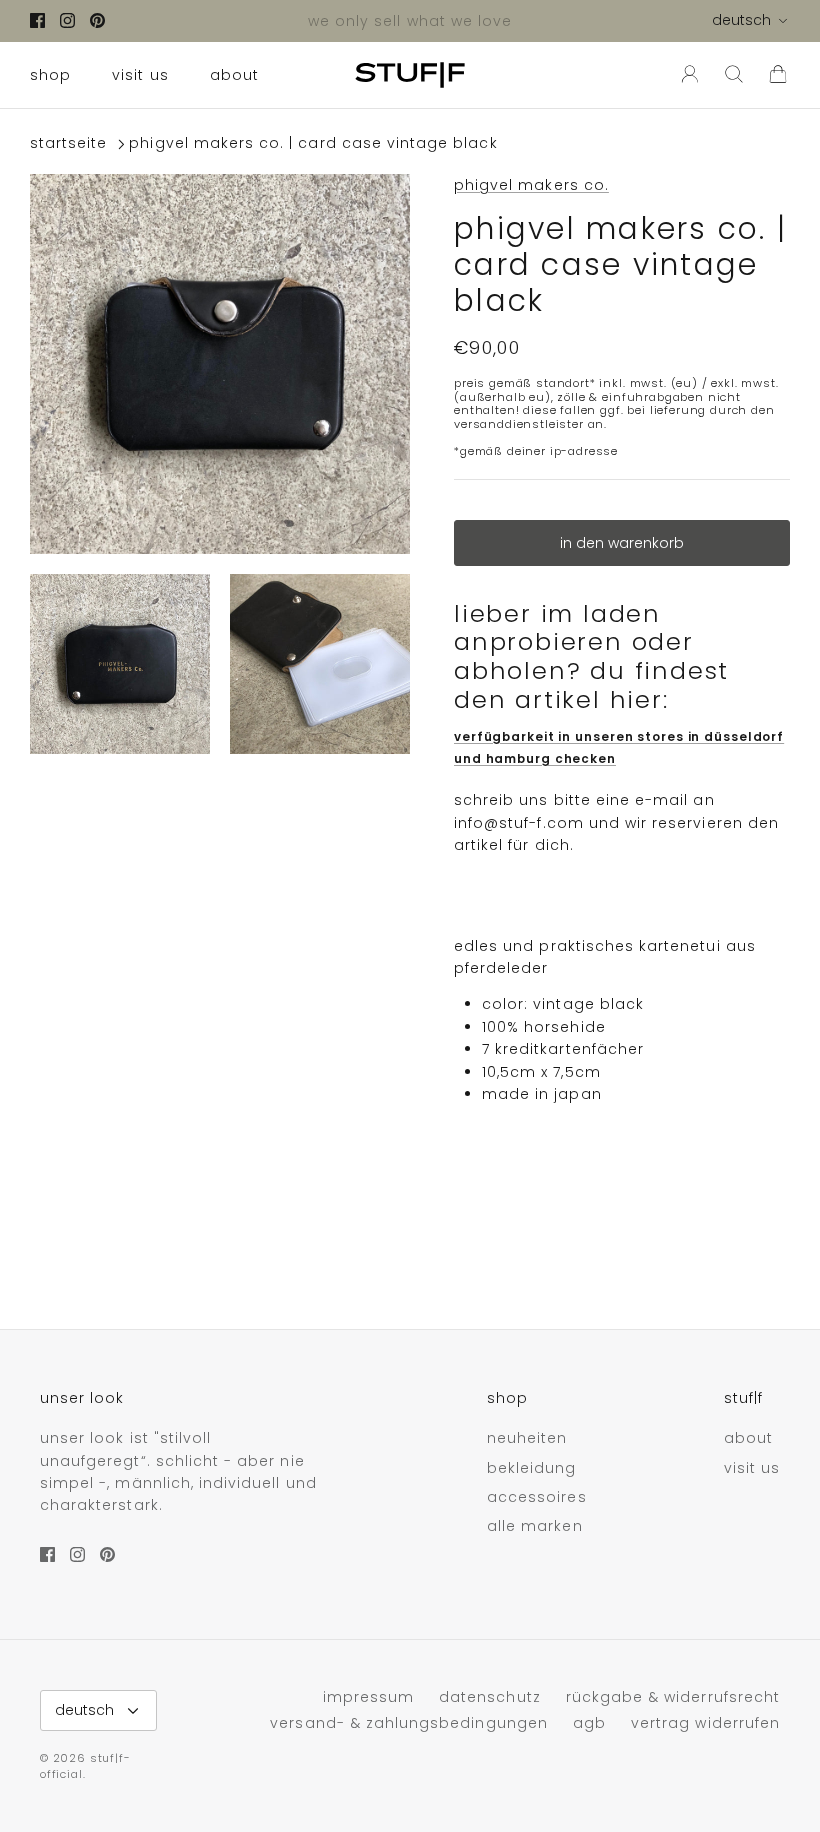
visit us (140, 75)
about (234, 75)
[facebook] (37, 20)
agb (589, 1723)
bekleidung (532, 1468)
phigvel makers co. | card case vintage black (313, 144)
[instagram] (67, 20)
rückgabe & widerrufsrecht (673, 1697)
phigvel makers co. (531, 185)
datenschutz (490, 1697)
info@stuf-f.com (519, 823)
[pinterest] (97, 20)
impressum (368, 1697)
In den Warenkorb (622, 543)
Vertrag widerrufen (705, 1723)
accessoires (537, 1497)
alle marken (535, 1526)
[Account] (686, 75)
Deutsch (741, 20)
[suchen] (734, 75)
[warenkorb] (778, 75)
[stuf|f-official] (410, 75)
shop (50, 75)
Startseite (69, 144)
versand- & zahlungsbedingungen (409, 1723)
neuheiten (527, 1438)
